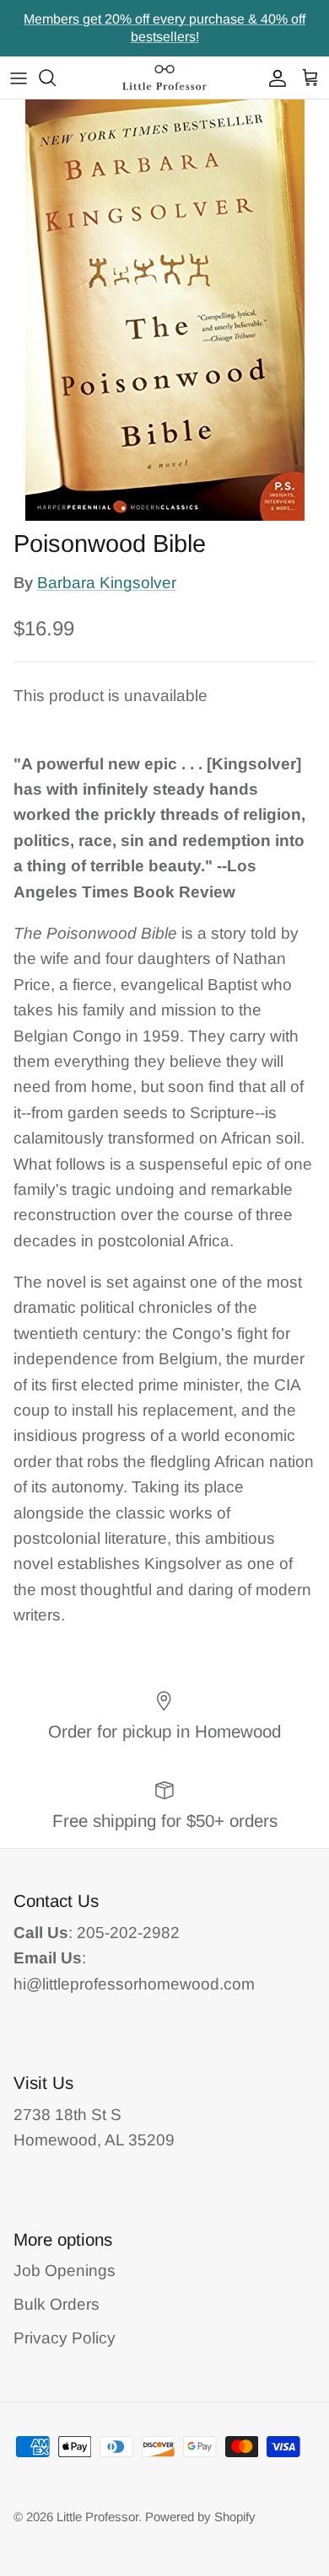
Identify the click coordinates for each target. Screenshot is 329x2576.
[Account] (273, 78)
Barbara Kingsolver (107, 583)
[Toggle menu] (19, 78)
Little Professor (97, 2517)
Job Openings (65, 2271)
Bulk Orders (57, 2304)
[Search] (56, 78)
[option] (164, 310)
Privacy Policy (65, 2338)
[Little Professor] (164, 78)
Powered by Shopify (200, 2517)
